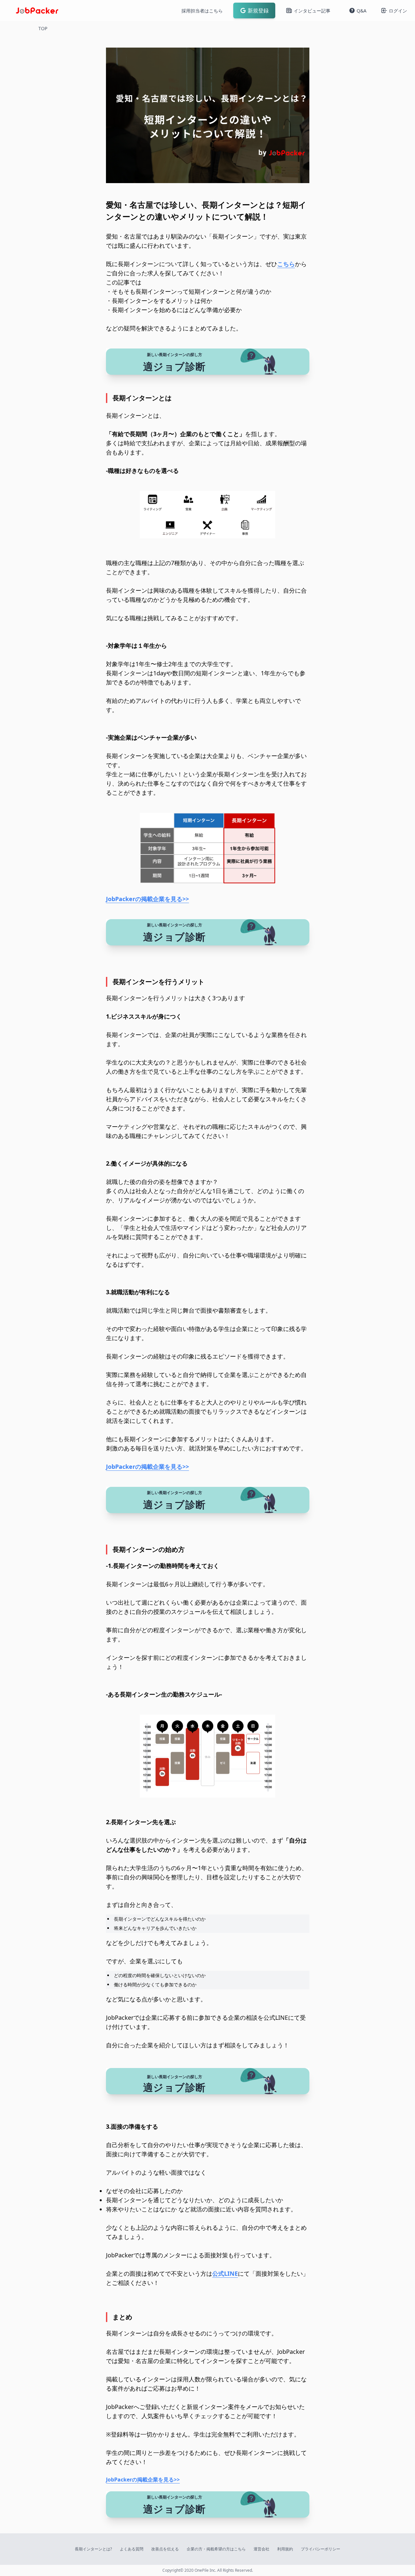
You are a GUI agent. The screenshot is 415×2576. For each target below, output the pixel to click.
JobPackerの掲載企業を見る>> (147, 899)
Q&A (362, 11)
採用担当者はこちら (202, 11)
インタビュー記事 (312, 11)
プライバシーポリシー (321, 2549)
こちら (286, 264)
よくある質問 (132, 2549)
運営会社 (261, 2549)
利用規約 (285, 2549)
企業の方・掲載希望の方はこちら (216, 2549)
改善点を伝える (165, 2549)
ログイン (398, 11)
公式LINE (225, 2273)
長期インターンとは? (93, 2549)
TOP (43, 28)
